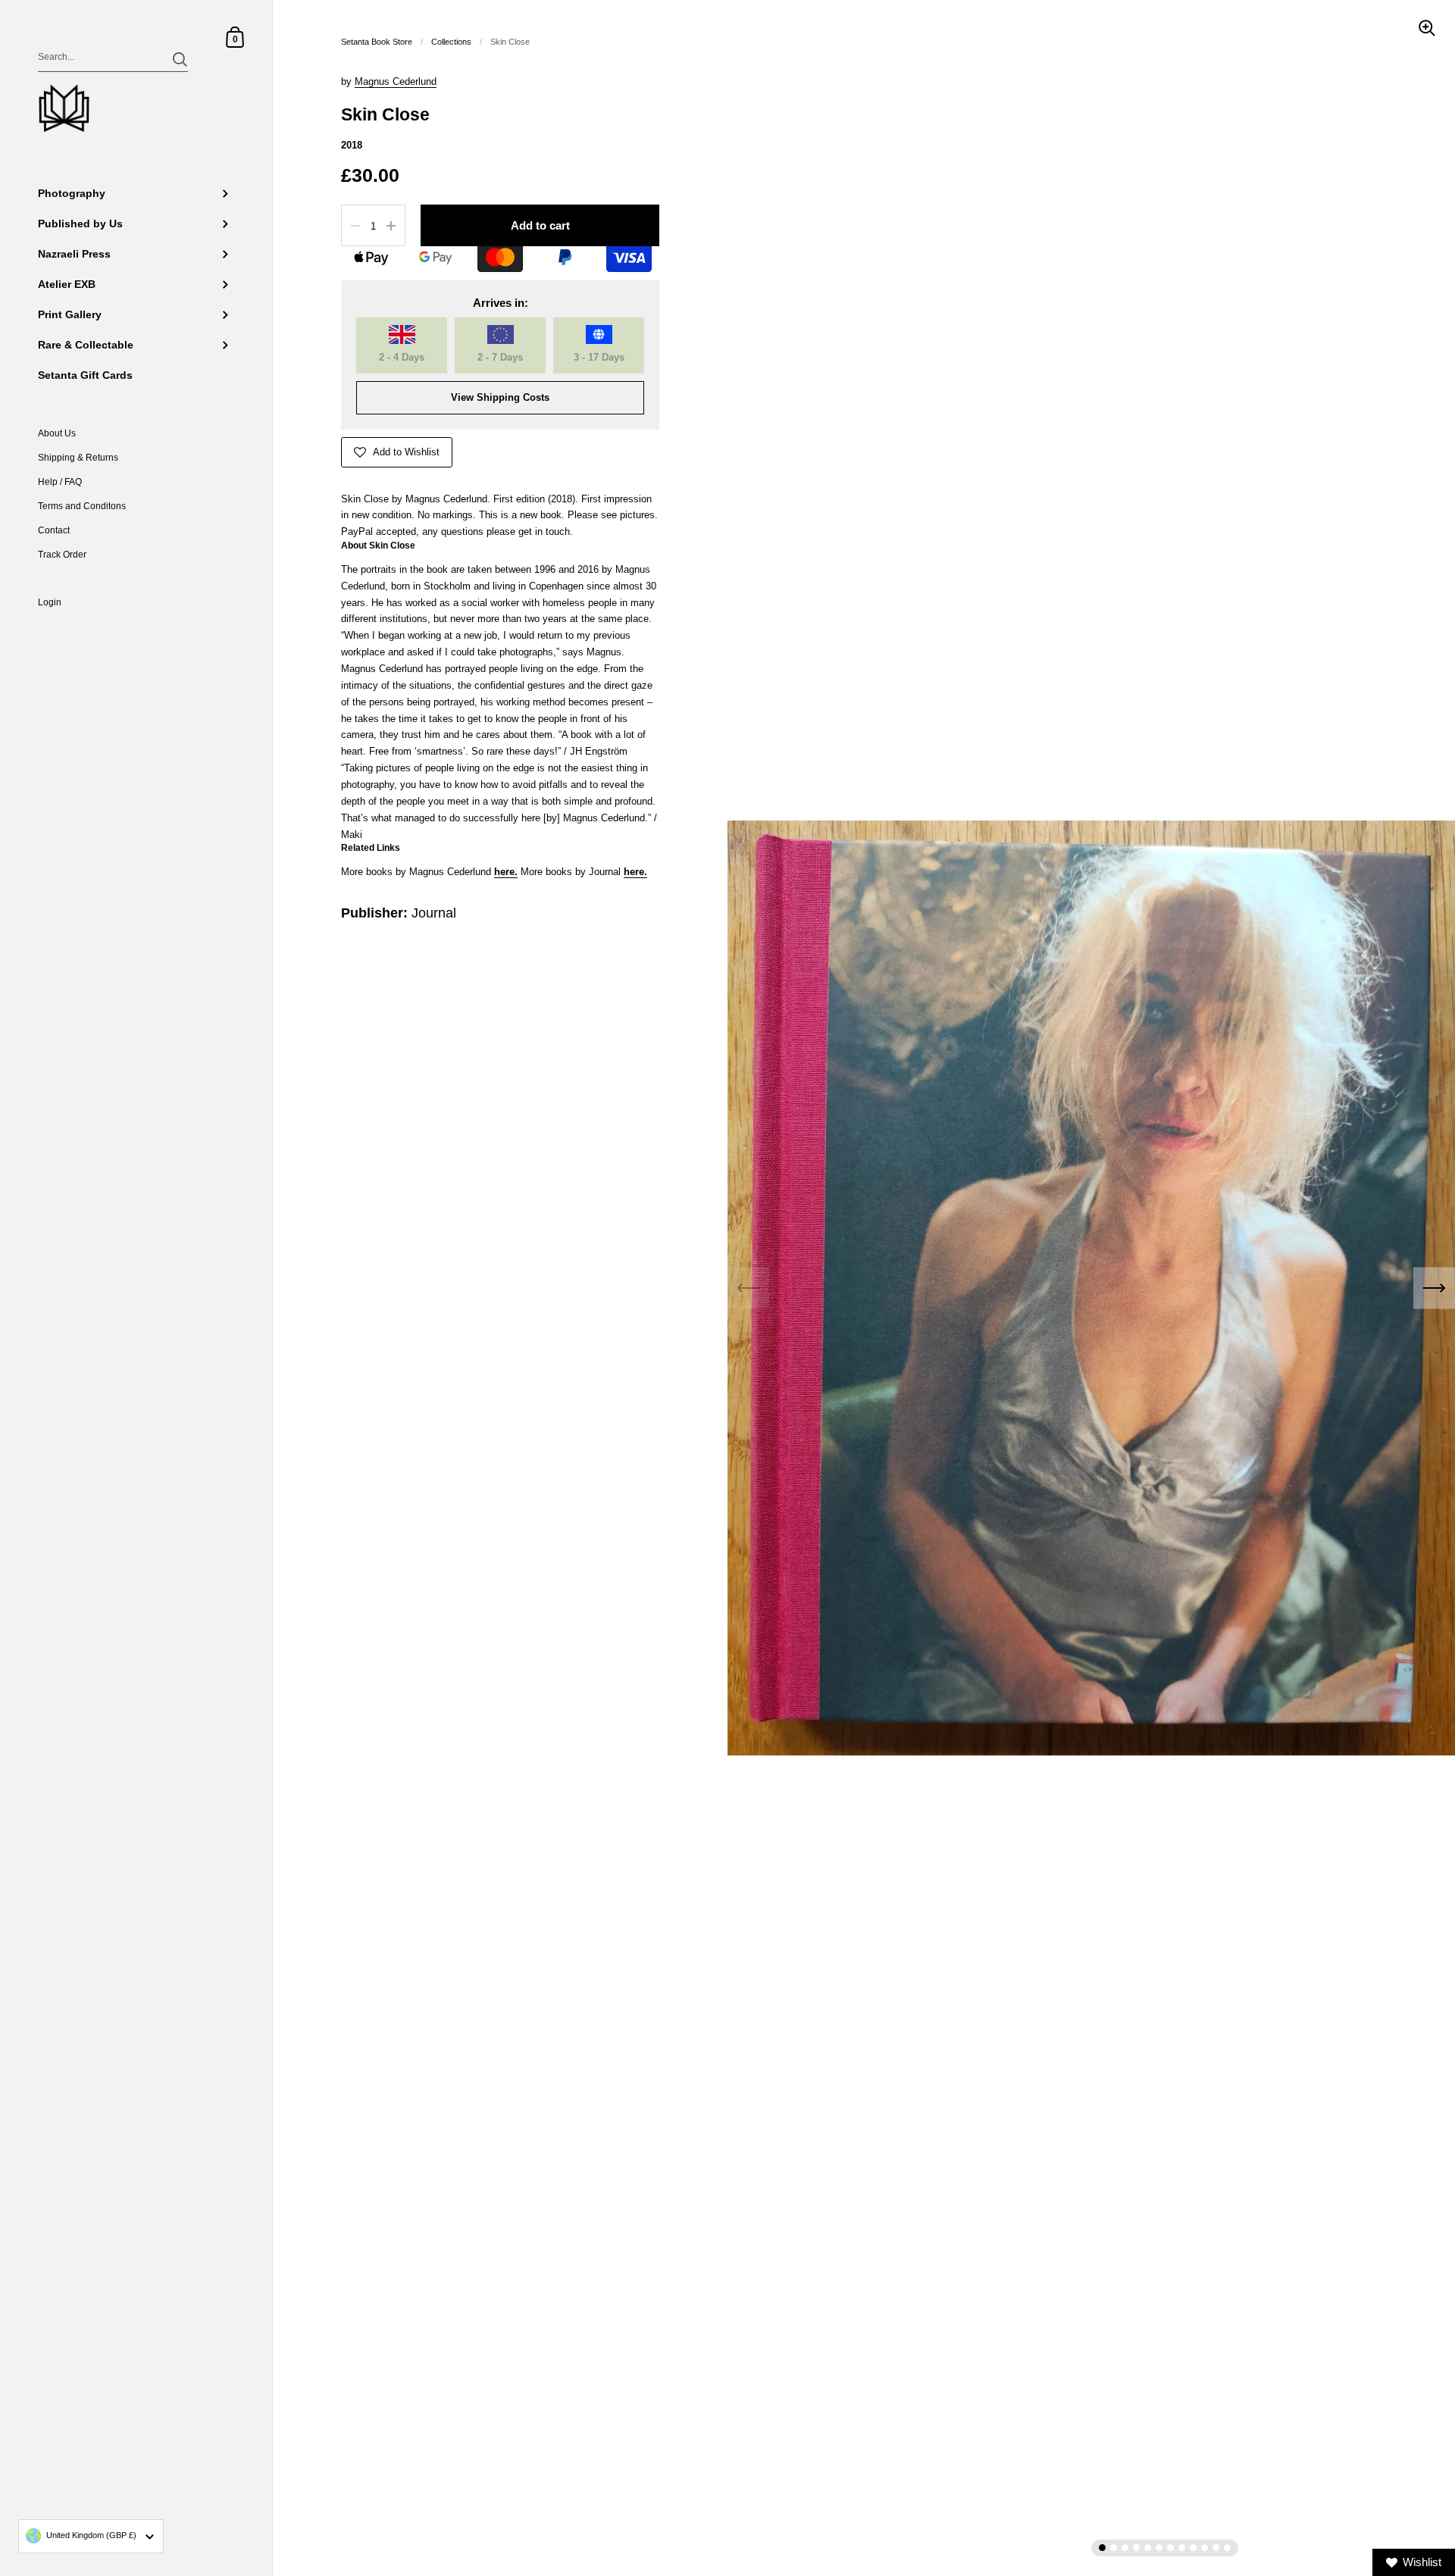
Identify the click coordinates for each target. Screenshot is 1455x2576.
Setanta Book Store (377, 42)
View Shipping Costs (500, 397)
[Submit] (180, 59)
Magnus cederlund (396, 81)
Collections (451, 42)
